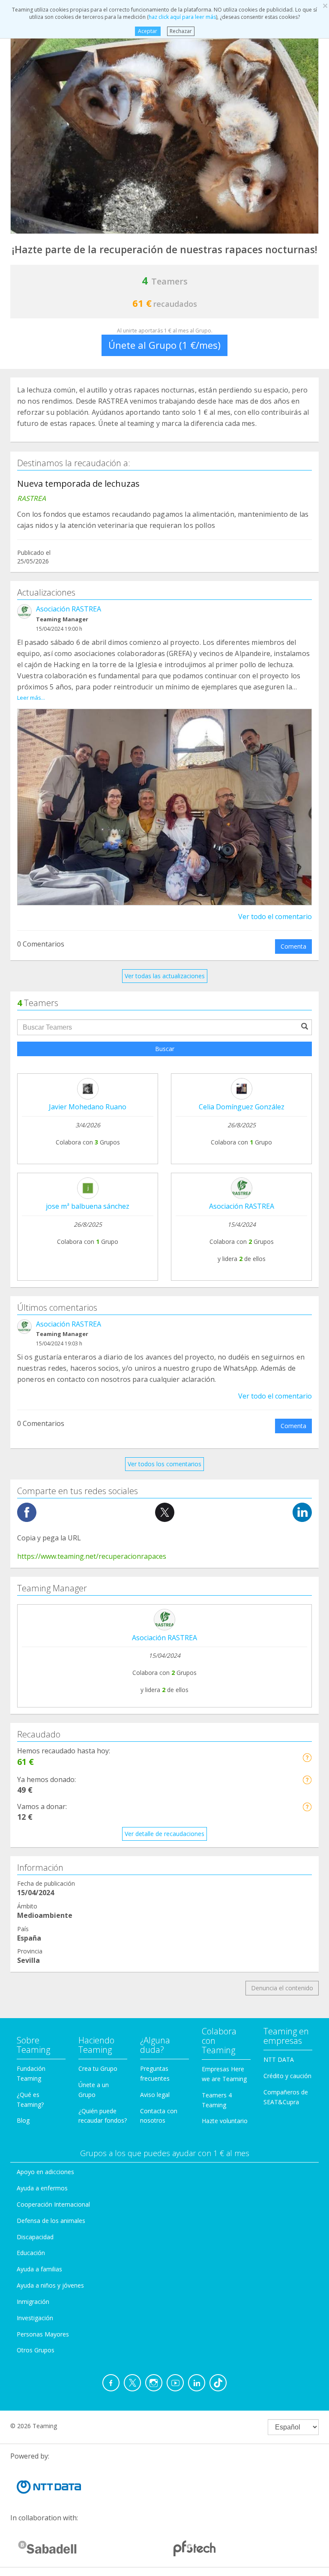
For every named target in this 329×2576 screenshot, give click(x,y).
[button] (307, 1757)
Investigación (35, 2318)
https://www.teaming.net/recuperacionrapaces (92, 1556)
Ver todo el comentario (275, 917)
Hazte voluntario (225, 2121)
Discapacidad (35, 2237)
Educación (31, 2253)
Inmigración (33, 2302)
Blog (23, 2120)
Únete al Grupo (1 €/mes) (164, 345)
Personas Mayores (43, 2334)
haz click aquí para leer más (182, 17)
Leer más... (31, 698)
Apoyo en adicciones (45, 2172)
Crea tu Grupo (98, 2068)
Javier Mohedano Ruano (88, 1107)
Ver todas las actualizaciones (165, 976)
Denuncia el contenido (282, 1988)
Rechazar (181, 31)
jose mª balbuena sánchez (88, 1206)
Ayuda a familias (39, 2269)
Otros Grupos (36, 2350)
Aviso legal (155, 2095)
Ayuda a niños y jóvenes (50, 2285)
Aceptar (148, 31)
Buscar (165, 1049)
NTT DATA (279, 2059)
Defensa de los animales (51, 2221)
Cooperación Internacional (53, 2204)
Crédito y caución (287, 2076)
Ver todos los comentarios (164, 1464)
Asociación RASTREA (69, 609)
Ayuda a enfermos (42, 2188)
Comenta (293, 946)
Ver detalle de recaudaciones (164, 1834)
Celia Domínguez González (242, 1107)
